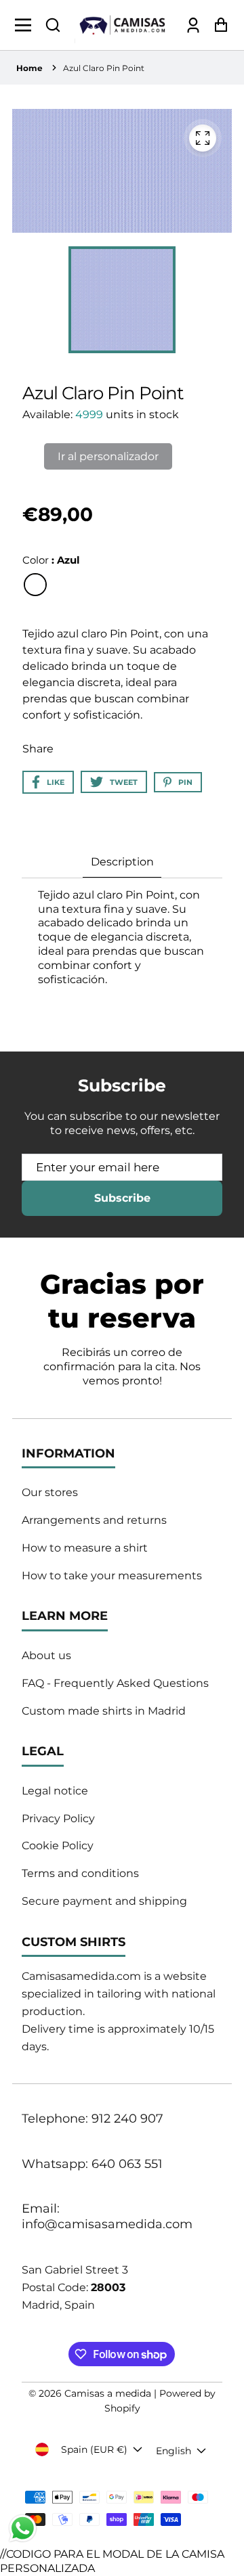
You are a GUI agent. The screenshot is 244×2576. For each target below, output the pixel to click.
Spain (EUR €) (94, 2449)
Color (51, 560)
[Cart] (217, 25)
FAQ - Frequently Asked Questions (115, 1683)
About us (46, 1655)
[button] (53, 25)
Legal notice (55, 1791)
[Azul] (35, 585)
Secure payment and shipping (104, 1901)
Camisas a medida (108, 2393)
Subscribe (122, 1198)
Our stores (50, 1492)
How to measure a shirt (85, 1548)
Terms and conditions (80, 1873)
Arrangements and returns (94, 1520)
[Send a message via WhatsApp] (23, 2528)
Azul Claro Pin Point (104, 68)
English (174, 2451)
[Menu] (27, 25)
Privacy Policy (58, 1818)
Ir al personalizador (108, 456)
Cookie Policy (58, 1846)
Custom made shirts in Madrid (104, 1711)
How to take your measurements (112, 1576)
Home (29, 68)
